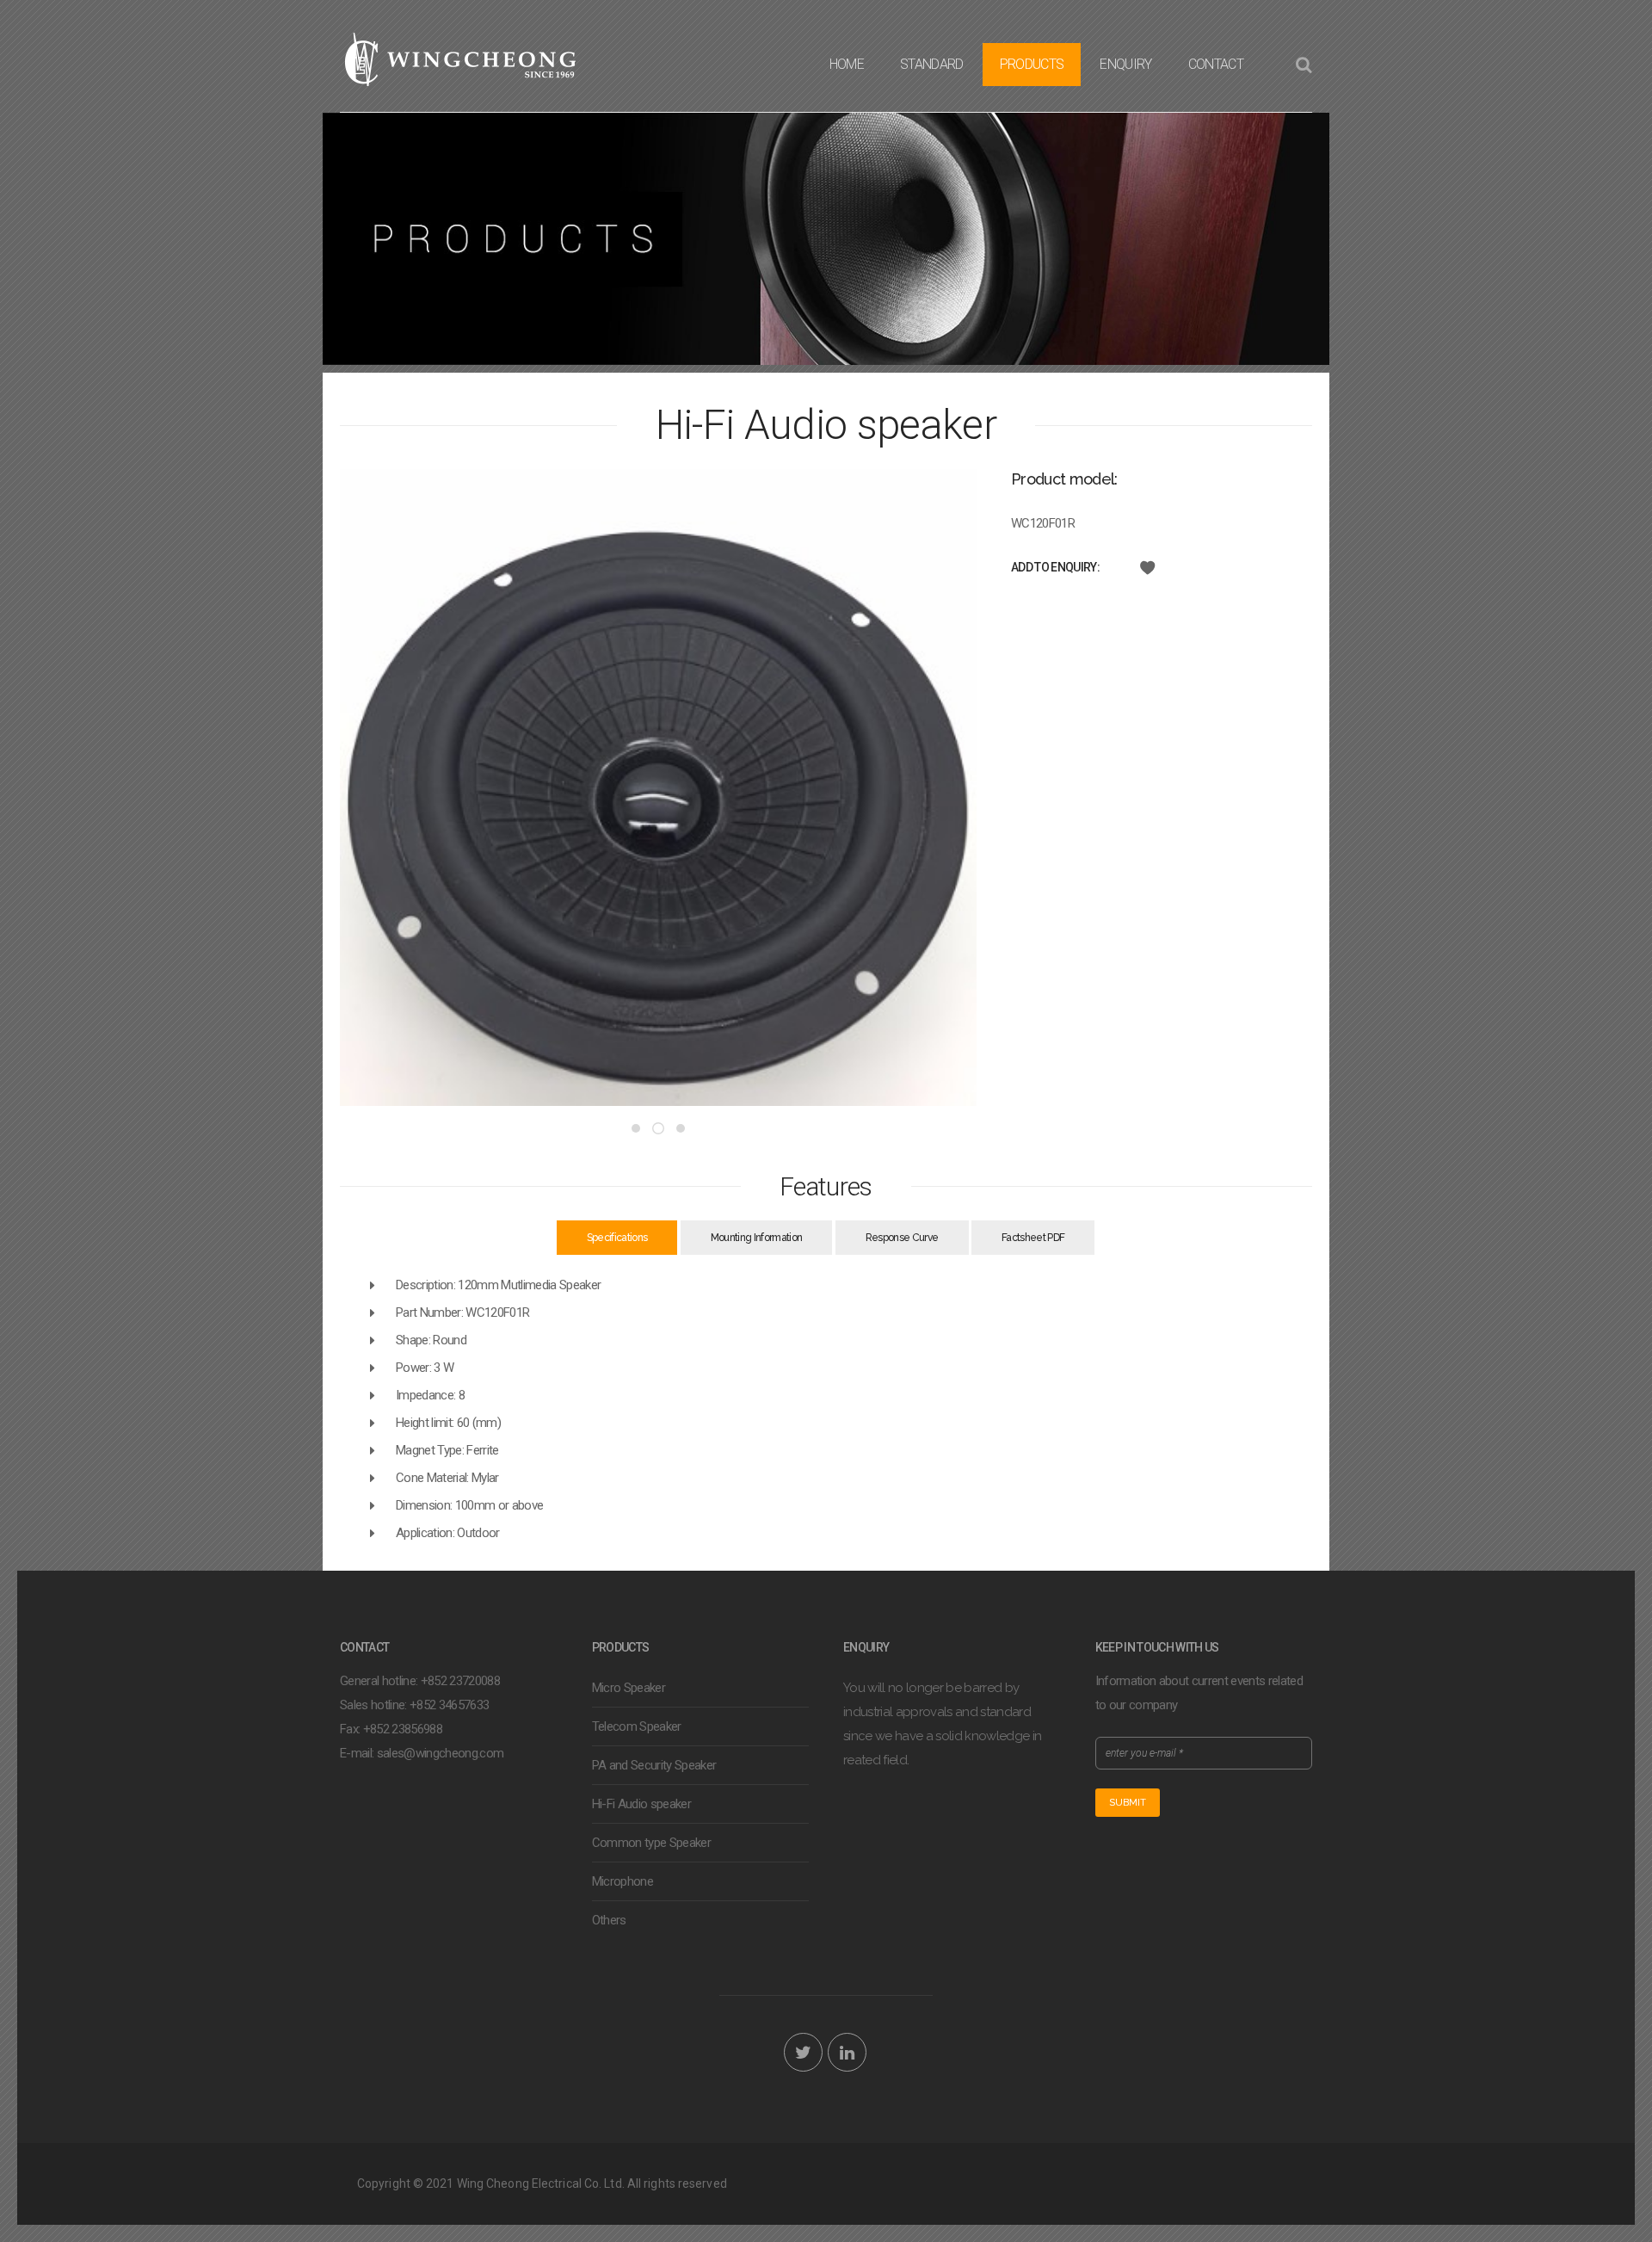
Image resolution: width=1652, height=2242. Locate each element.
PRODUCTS (1032, 64)
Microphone (623, 1881)
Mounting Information (757, 1238)
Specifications (617, 1238)
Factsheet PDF (1033, 1238)
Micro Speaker (629, 1688)
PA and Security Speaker (654, 1765)
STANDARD (932, 64)
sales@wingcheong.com (441, 1753)
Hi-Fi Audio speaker (641, 1804)
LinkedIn (847, 2052)
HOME (847, 64)
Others (609, 1920)
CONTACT (1216, 64)
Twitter (803, 2052)
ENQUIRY (1125, 64)
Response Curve (902, 1238)
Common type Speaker (651, 1843)
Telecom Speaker (637, 1726)
